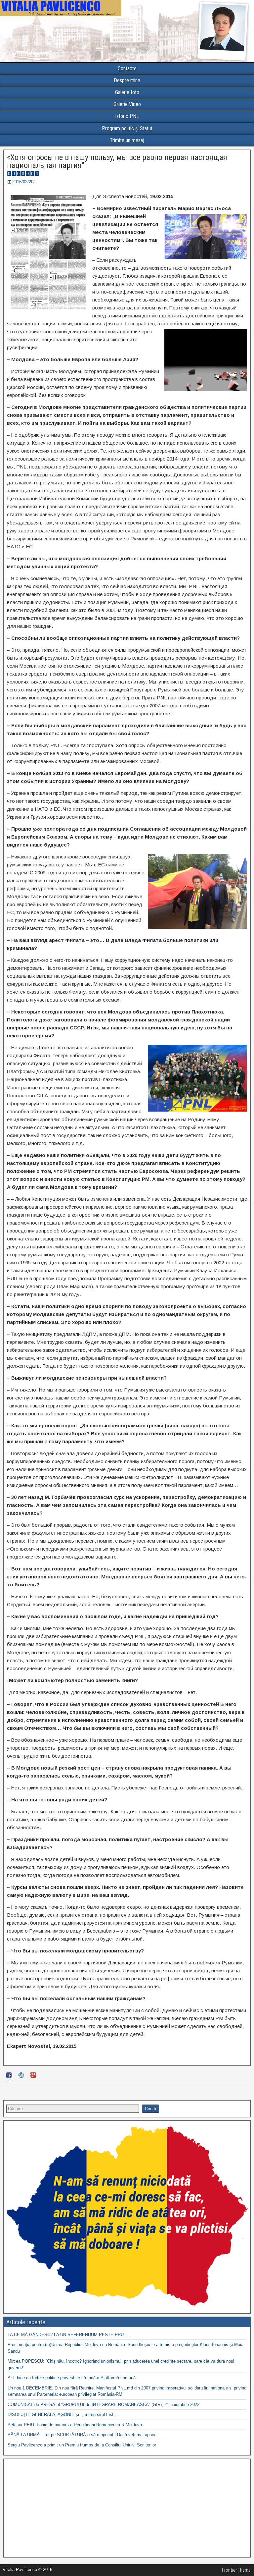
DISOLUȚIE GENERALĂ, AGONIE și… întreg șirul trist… (63, 2414)
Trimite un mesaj (127, 140)
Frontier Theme (236, 2570)
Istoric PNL (127, 116)
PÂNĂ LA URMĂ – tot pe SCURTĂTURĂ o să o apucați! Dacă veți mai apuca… (84, 2435)
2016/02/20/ (23, 182)
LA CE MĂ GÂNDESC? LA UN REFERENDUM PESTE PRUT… (69, 2335)
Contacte (127, 68)
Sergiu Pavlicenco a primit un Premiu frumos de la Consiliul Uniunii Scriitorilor (82, 2445)
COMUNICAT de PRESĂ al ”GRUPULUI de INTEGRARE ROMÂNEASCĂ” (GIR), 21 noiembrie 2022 (104, 2405)
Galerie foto (127, 92)
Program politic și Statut (127, 128)
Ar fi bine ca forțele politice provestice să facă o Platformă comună (72, 2378)
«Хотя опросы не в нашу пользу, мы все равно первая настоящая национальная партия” (117, 161)
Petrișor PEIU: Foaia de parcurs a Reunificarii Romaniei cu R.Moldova (75, 2425)
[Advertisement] (127, 2508)
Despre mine (127, 80)
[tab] (10, 2076)
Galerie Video (127, 104)
